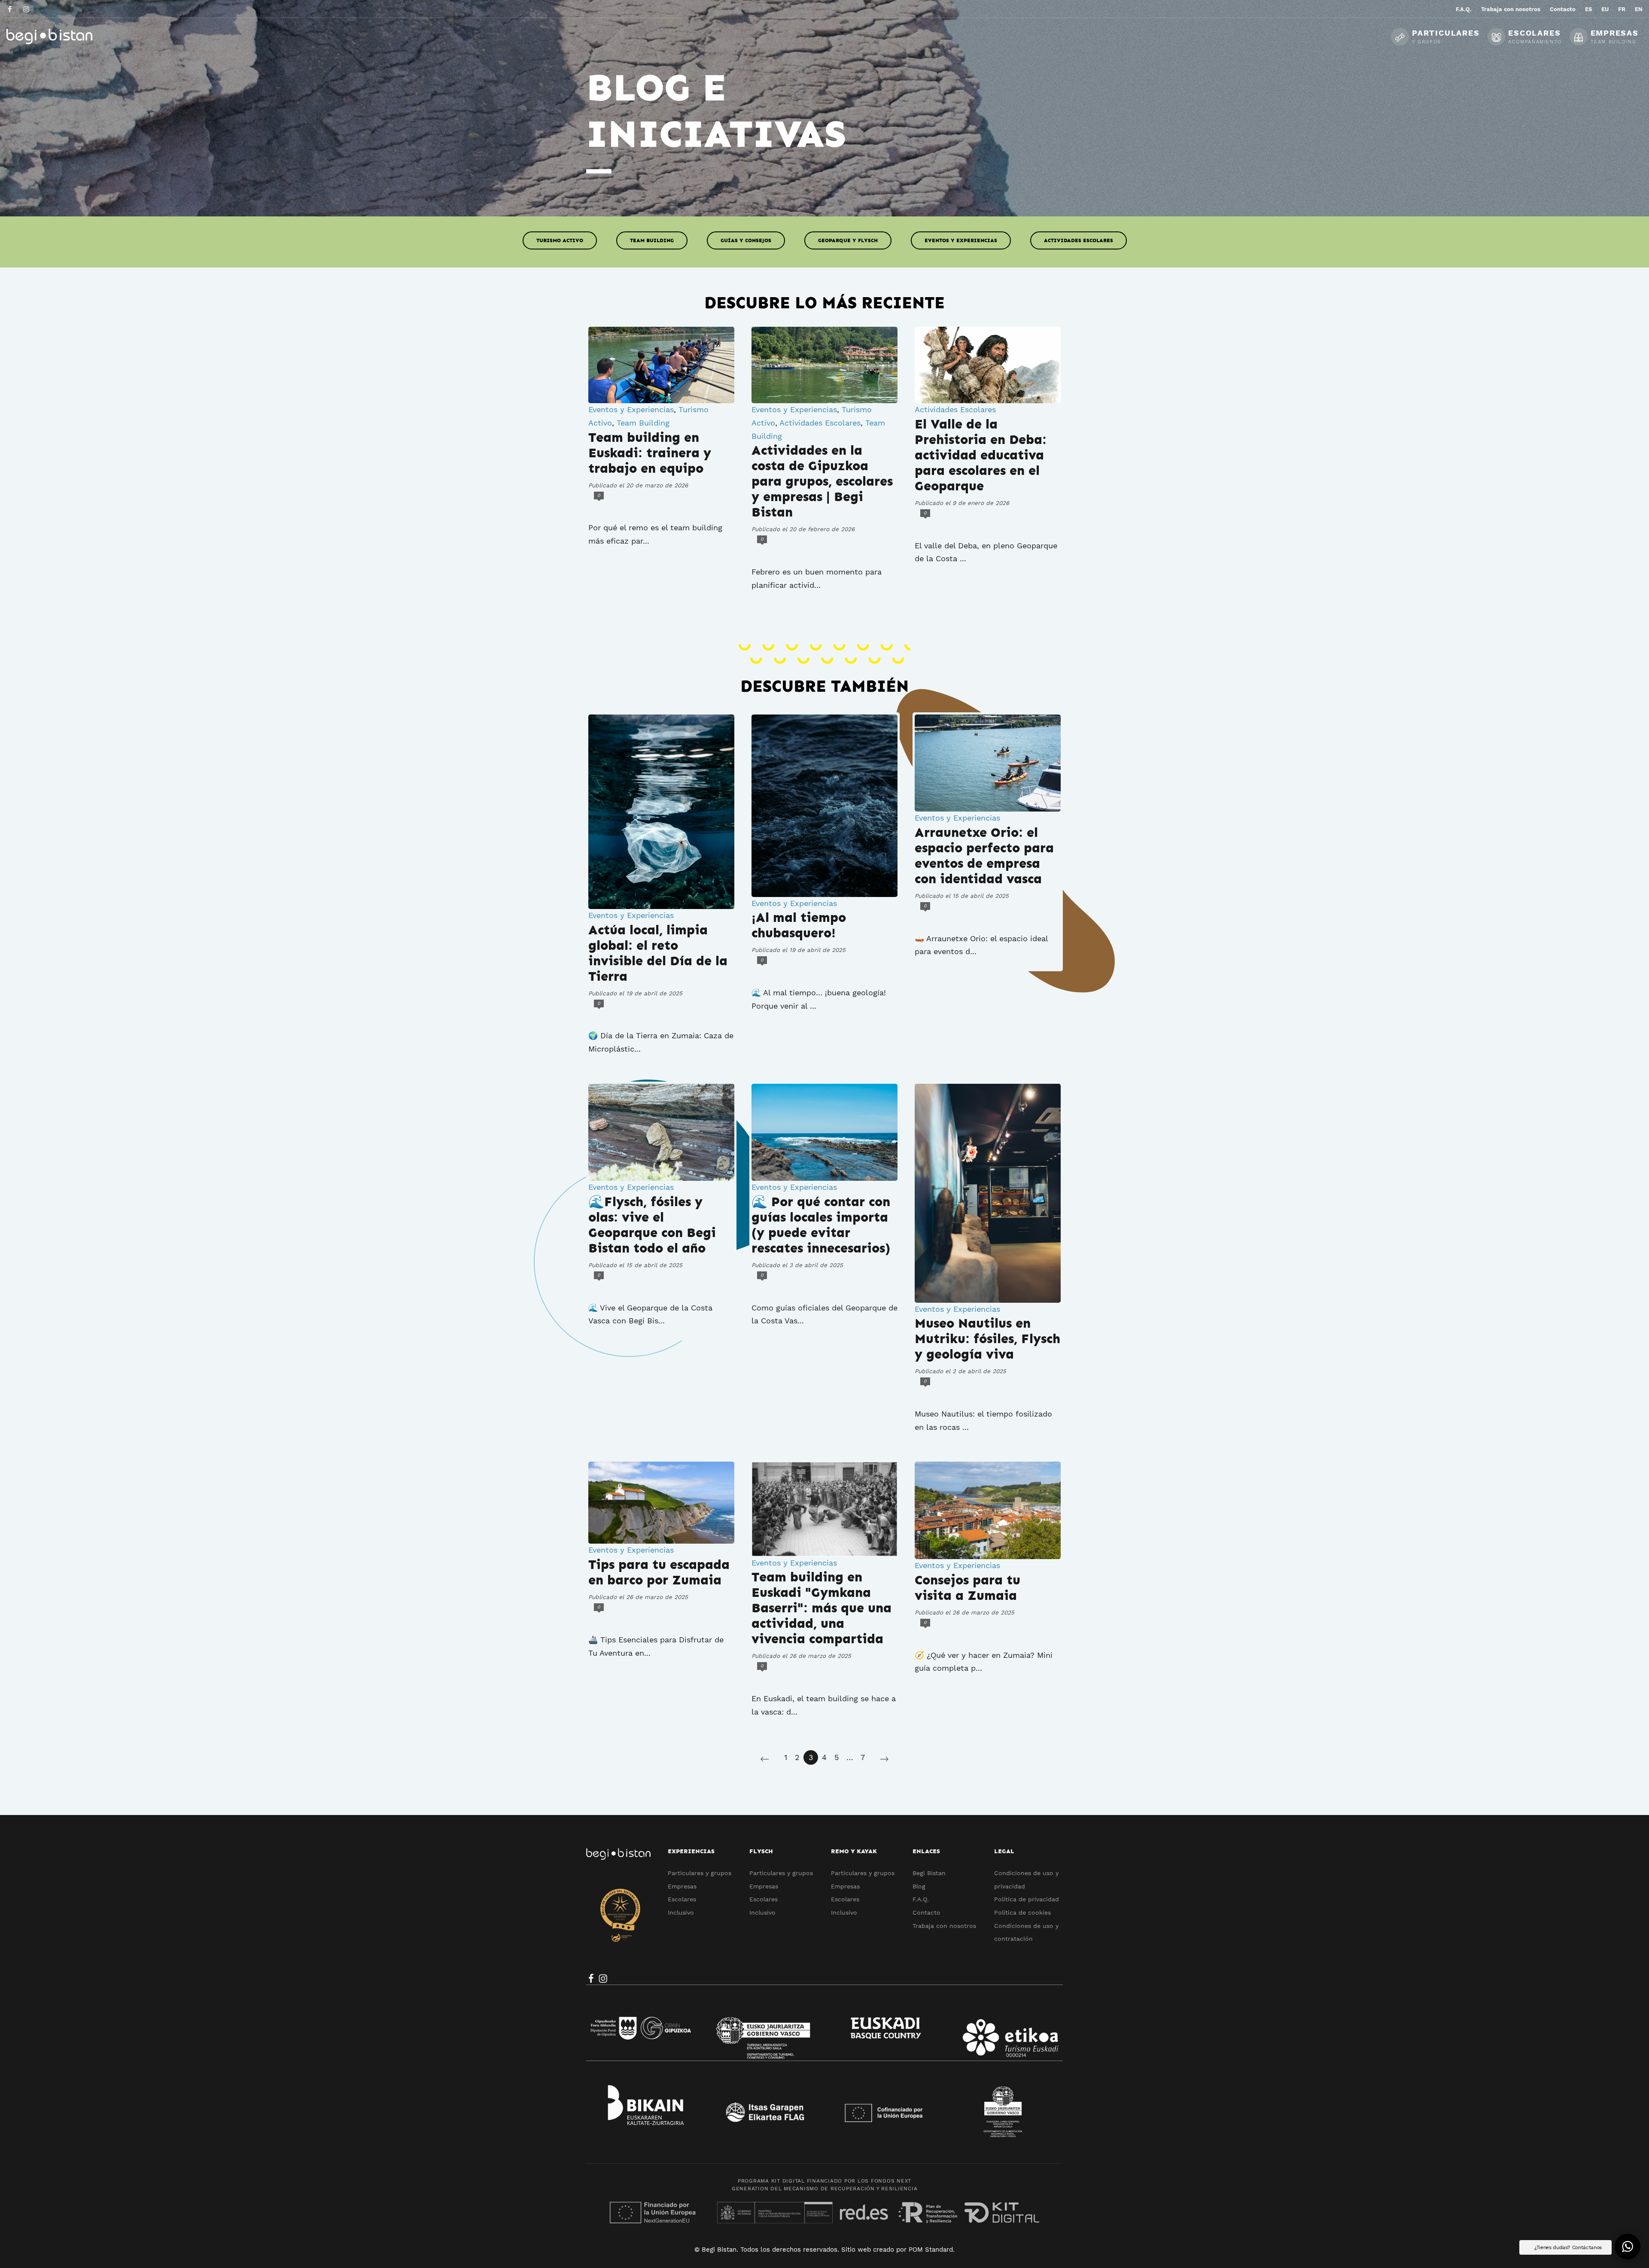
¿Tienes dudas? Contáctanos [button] (1568, 2247)
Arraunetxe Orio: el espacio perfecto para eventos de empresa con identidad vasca (984, 856)
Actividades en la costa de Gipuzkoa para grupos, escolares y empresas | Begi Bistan (822, 481)
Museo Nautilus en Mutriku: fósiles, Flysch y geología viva (987, 1339)
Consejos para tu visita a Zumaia (967, 1588)
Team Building (652, 240)
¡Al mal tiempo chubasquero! (799, 925)
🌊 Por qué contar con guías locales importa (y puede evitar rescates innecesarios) (821, 1225)
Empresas (682, 1886)
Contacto (926, 1912)
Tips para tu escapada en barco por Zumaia (659, 1572)
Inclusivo (681, 1912)
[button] (1628, 2247)
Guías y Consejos (746, 240)
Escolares (682, 1899)
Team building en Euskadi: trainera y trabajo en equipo (650, 453)
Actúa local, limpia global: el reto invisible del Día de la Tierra (658, 953)
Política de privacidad (1027, 1899)
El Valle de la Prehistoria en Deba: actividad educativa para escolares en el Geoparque (981, 455)
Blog (919, 1886)
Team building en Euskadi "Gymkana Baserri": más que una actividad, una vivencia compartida (821, 1608)
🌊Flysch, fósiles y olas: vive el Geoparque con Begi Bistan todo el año (652, 1225)
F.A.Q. (921, 1899)
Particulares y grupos (700, 1873)
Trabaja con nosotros (944, 1926)
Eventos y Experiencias (961, 240)
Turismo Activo (560, 240)
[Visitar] (11, 9)
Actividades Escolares (1079, 240)
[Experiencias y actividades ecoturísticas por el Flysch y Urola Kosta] (71, 36)
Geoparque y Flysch (848, 240)
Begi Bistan (929, 1873)
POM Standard (931, 2250)
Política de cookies (1022, 1912)
